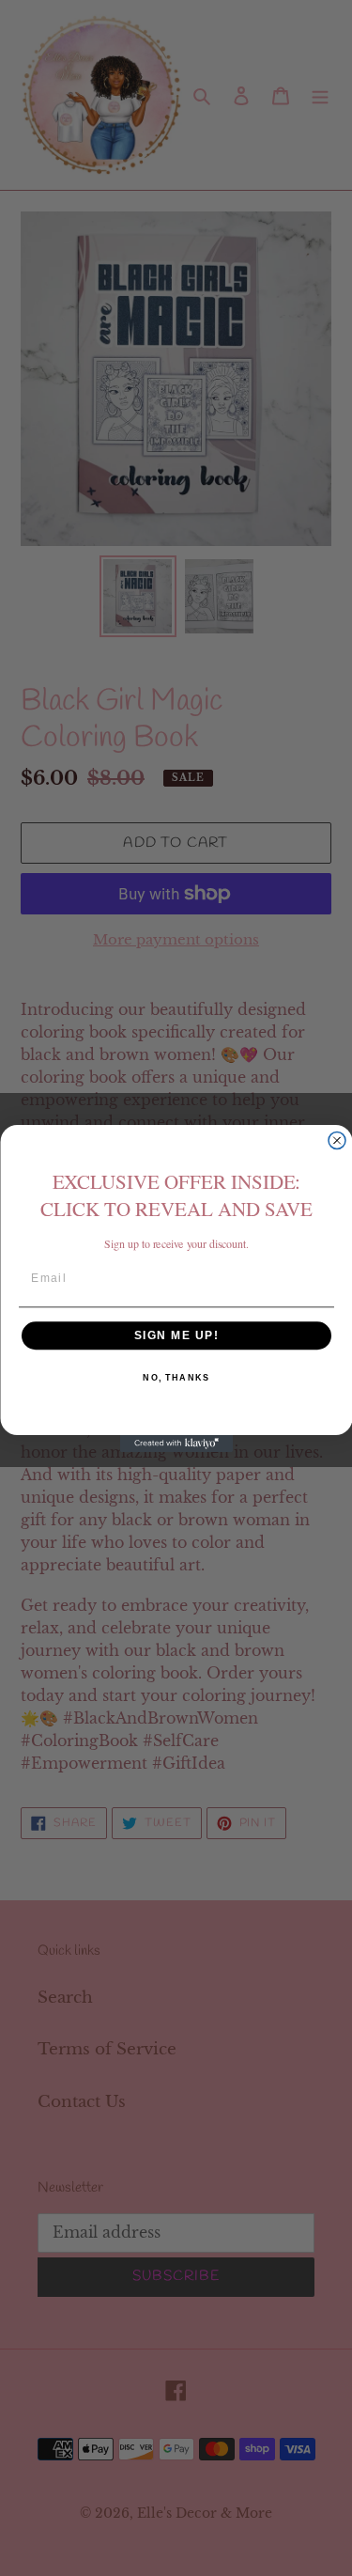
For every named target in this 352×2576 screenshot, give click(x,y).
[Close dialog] (337, 1140)
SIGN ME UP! (176, 1335)
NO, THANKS (176, 1377)
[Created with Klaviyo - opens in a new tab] (176, 1444)
